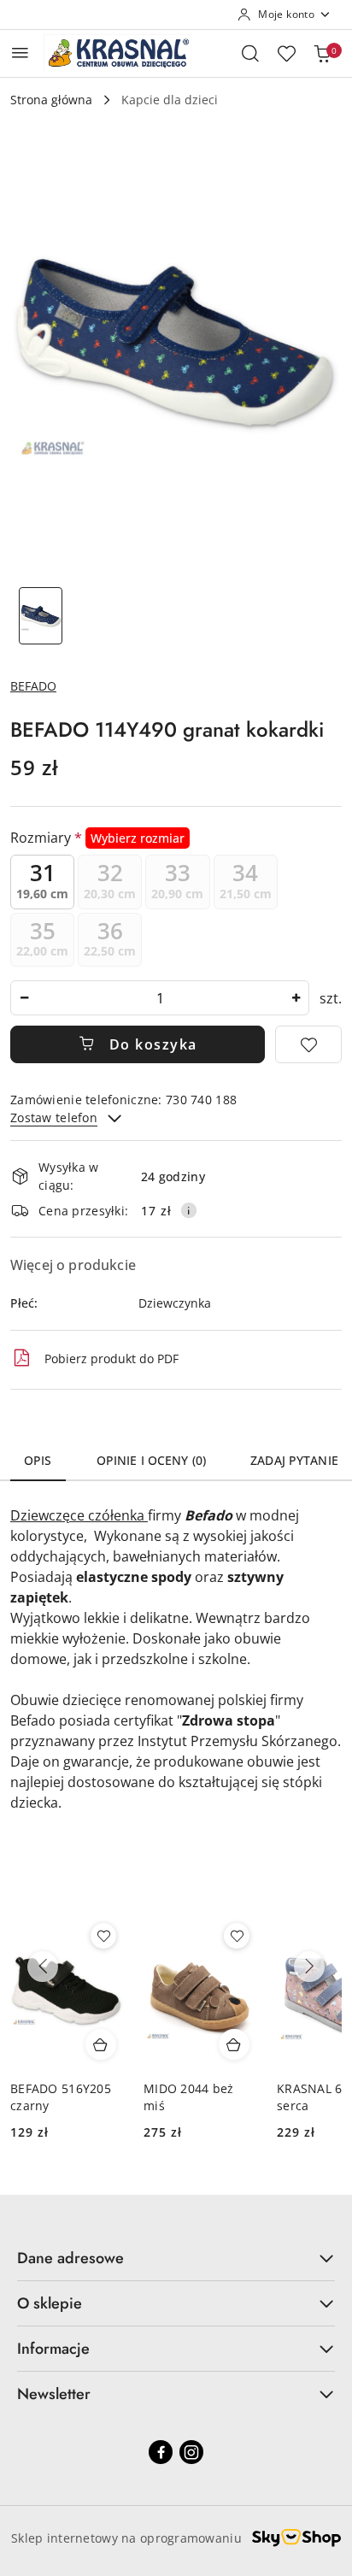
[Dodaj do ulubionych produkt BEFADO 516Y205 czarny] (103, 1936)
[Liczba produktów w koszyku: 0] (322, 53)
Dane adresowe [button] (70, 2258)
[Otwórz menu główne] (20, 53)
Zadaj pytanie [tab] (294, 1460)
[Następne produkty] (309, 1967)
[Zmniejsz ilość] (24, 998)
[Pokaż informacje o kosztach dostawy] (189, 1210)
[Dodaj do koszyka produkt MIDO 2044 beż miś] (234, 2044)
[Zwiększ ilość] (296, 998)
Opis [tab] (38, 1460)
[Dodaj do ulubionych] (308, 1044)
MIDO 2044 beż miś (189, 2097)
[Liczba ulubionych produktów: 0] (286, 53)
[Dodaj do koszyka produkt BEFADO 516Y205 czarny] (101, 2044)
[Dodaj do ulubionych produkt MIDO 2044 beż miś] (237, 1936)
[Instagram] (191, 2452)
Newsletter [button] (54, 2394)
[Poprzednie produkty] (43, 1967)
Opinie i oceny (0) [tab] (152, 1460)
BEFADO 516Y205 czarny (61, 2097)
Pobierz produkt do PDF (111, 1359)
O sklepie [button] (50, 2303)
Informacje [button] (53, 2349)
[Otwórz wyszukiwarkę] (250, 53)
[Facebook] (161, 2452)
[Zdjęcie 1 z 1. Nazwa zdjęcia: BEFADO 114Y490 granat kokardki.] (41, 616)
